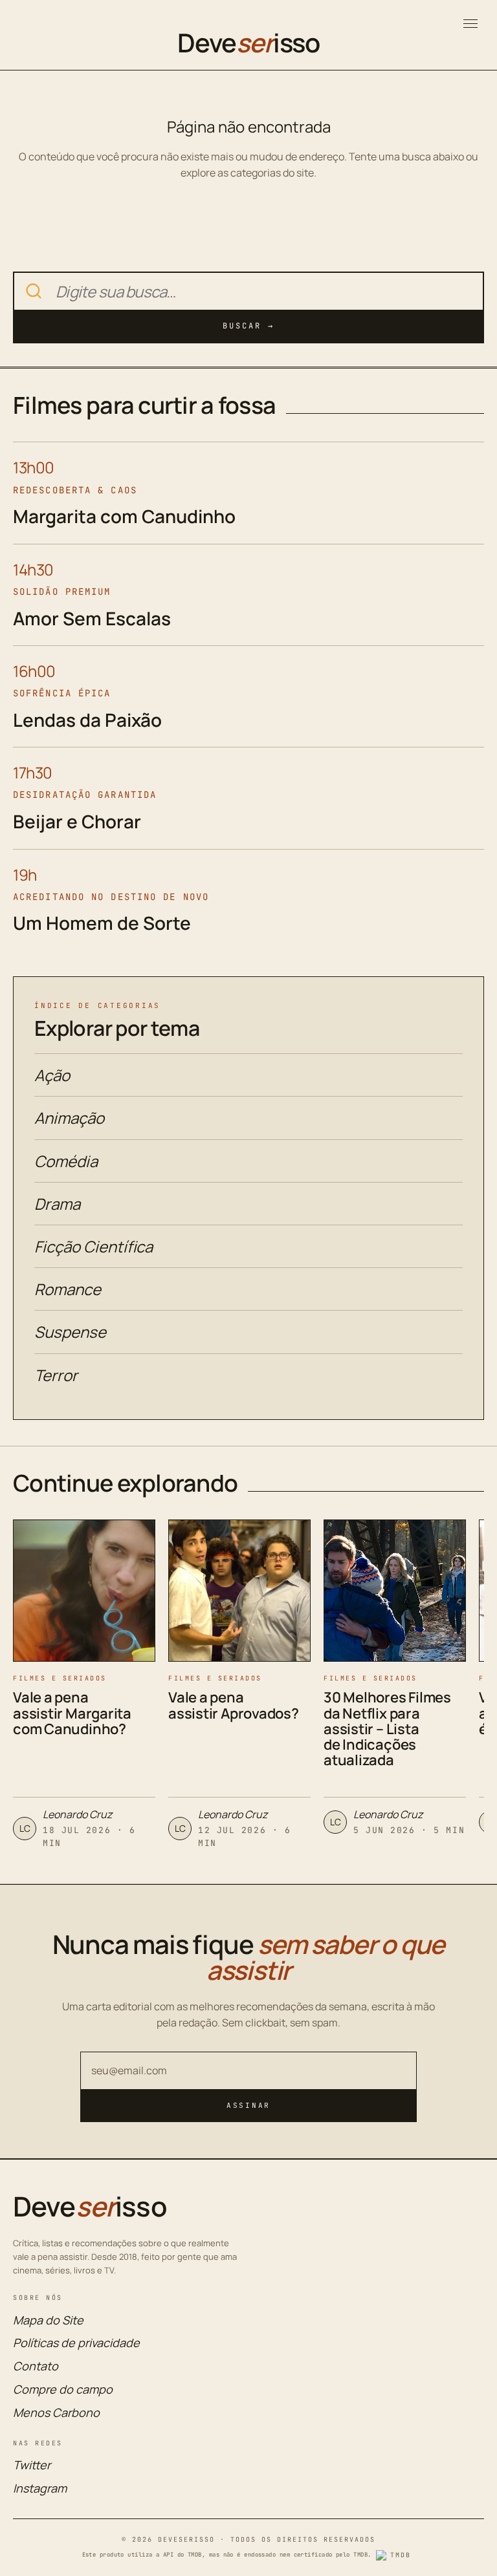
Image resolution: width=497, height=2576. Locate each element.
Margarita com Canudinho (124, 516)
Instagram (40, 2488)
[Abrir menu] (470, 24)
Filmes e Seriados (60, 1678)
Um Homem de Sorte (102, 923)
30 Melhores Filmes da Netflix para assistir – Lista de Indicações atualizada (387, 1729)
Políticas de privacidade (76, 2343)
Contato (36, 2366)
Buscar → (248, 326)
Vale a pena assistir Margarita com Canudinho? (72, 1713)
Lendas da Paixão (87, 720)
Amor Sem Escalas (92, 618)
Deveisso (248, 43)
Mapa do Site (48, 2320)
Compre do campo (63, 2389)
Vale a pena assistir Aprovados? (234, 1705)
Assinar (248, 2105)
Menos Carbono (56, 2412)
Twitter (32, 2465)
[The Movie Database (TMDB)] (395, 2555)
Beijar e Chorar (77, 821)
